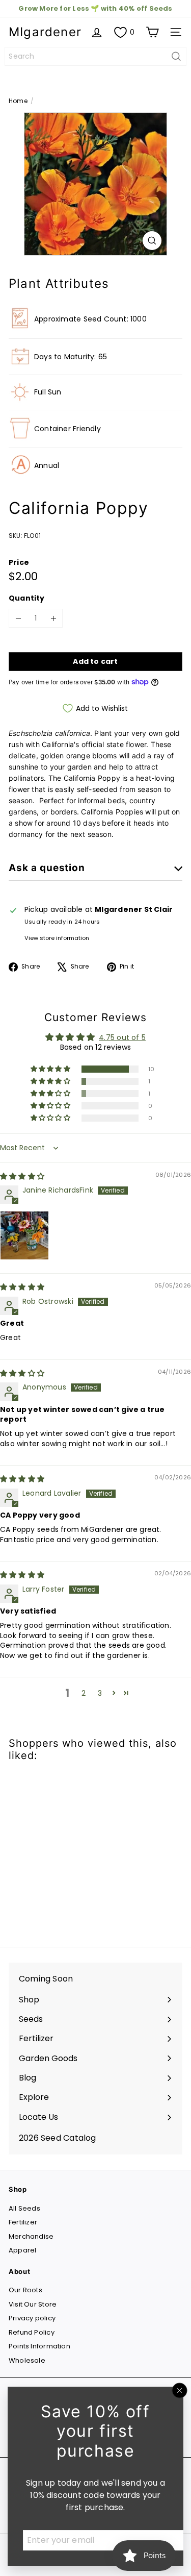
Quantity (27, 598)
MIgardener (45, 32)
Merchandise (31, 2236)
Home (18, 101)
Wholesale (27, 2360)
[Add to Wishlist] (28, 1789)
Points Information (39, 2346)
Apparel (22, 2250)
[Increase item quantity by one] (53, 618)
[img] (22, 1176)
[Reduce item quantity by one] (18, 618)
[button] (51, 1069)
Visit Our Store (33, 2304)
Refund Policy (32, 2332)
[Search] (176, 56)
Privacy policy (32, 2318)
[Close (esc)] (180, 2390)
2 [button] (84, 1693)
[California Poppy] (72, 1848)
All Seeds (24, 2208)
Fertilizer (23, 2222)
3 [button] (100, 1693)
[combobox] (95, 56)
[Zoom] (152, 241)
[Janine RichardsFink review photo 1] (24, 1235)
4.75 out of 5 (122, 1037)
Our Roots (25, 2290)
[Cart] (152, 32)
